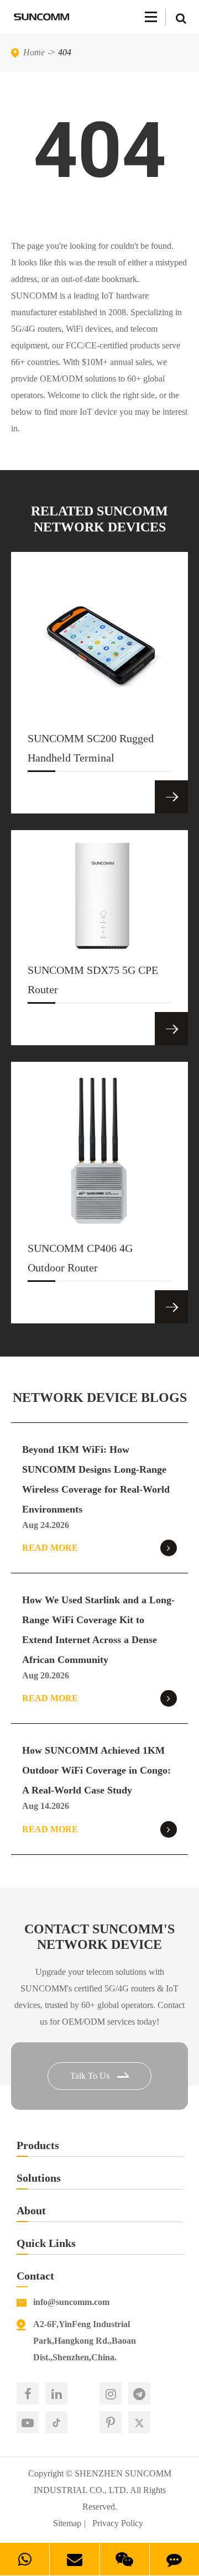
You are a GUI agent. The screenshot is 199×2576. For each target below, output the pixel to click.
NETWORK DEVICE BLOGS (100, 1397)
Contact (35, 2276)
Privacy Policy (118, 2523)
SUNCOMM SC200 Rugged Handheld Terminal (91, 748)
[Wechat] (125, 2559)
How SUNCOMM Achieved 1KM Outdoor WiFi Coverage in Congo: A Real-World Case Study (96, 1770)
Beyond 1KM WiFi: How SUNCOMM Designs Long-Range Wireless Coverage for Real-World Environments (96, 1479)
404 (65, 52)
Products (38, 2145)
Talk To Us (91, 2076)
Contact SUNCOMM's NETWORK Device (99, 1937)
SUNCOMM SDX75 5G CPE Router (93, 980)
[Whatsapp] (25, 2559)
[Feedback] (174, 2559)
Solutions (39, 2178)
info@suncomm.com (71, 2302)
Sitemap (67, 2523)
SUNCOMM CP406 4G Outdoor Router (80, 1258)
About (31, 2210)
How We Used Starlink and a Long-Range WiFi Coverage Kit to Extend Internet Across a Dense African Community (98, 1630)
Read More (50, 1548)
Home (34, 52)
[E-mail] (74, 2559)
